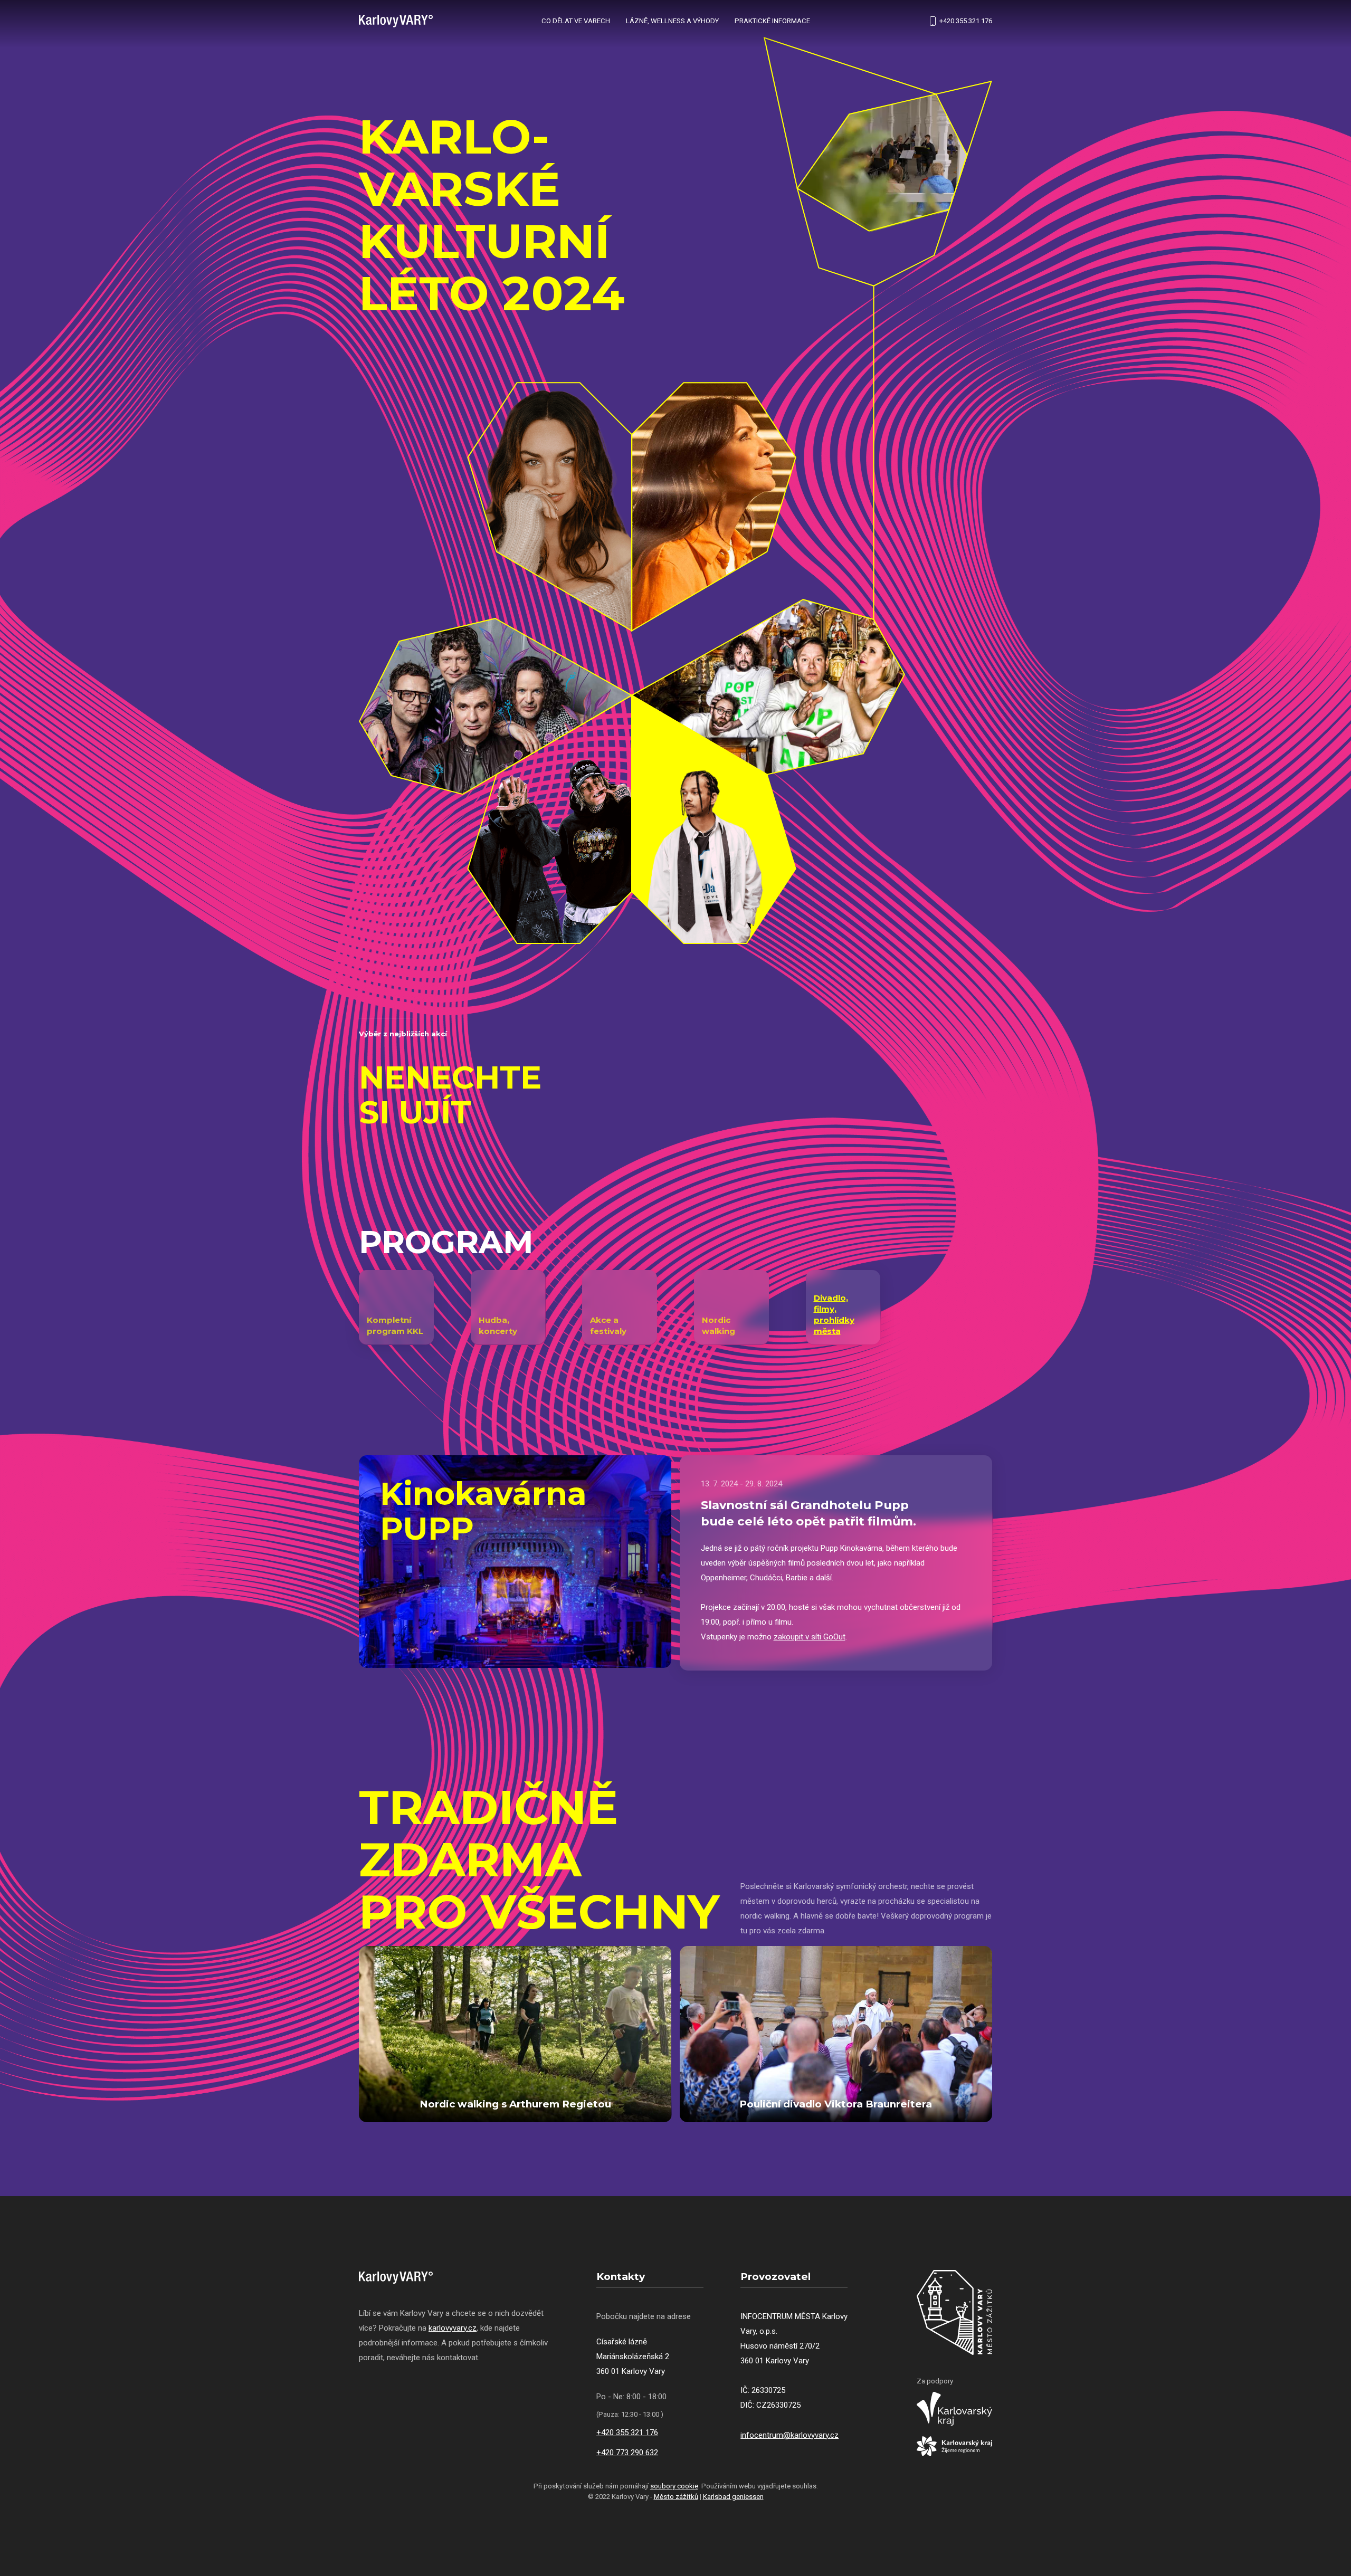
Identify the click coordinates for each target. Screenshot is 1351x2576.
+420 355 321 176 (966, 21)
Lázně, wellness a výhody (672, 21)
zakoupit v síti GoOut (810, 1637)
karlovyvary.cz (453, 2328)
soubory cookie (674, 2486)
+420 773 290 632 (627, 2453)
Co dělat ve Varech (576, 21)
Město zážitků (676, 2497)
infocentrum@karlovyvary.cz (789, 2435)
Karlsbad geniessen (733, 2497)
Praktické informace (772, 21)
